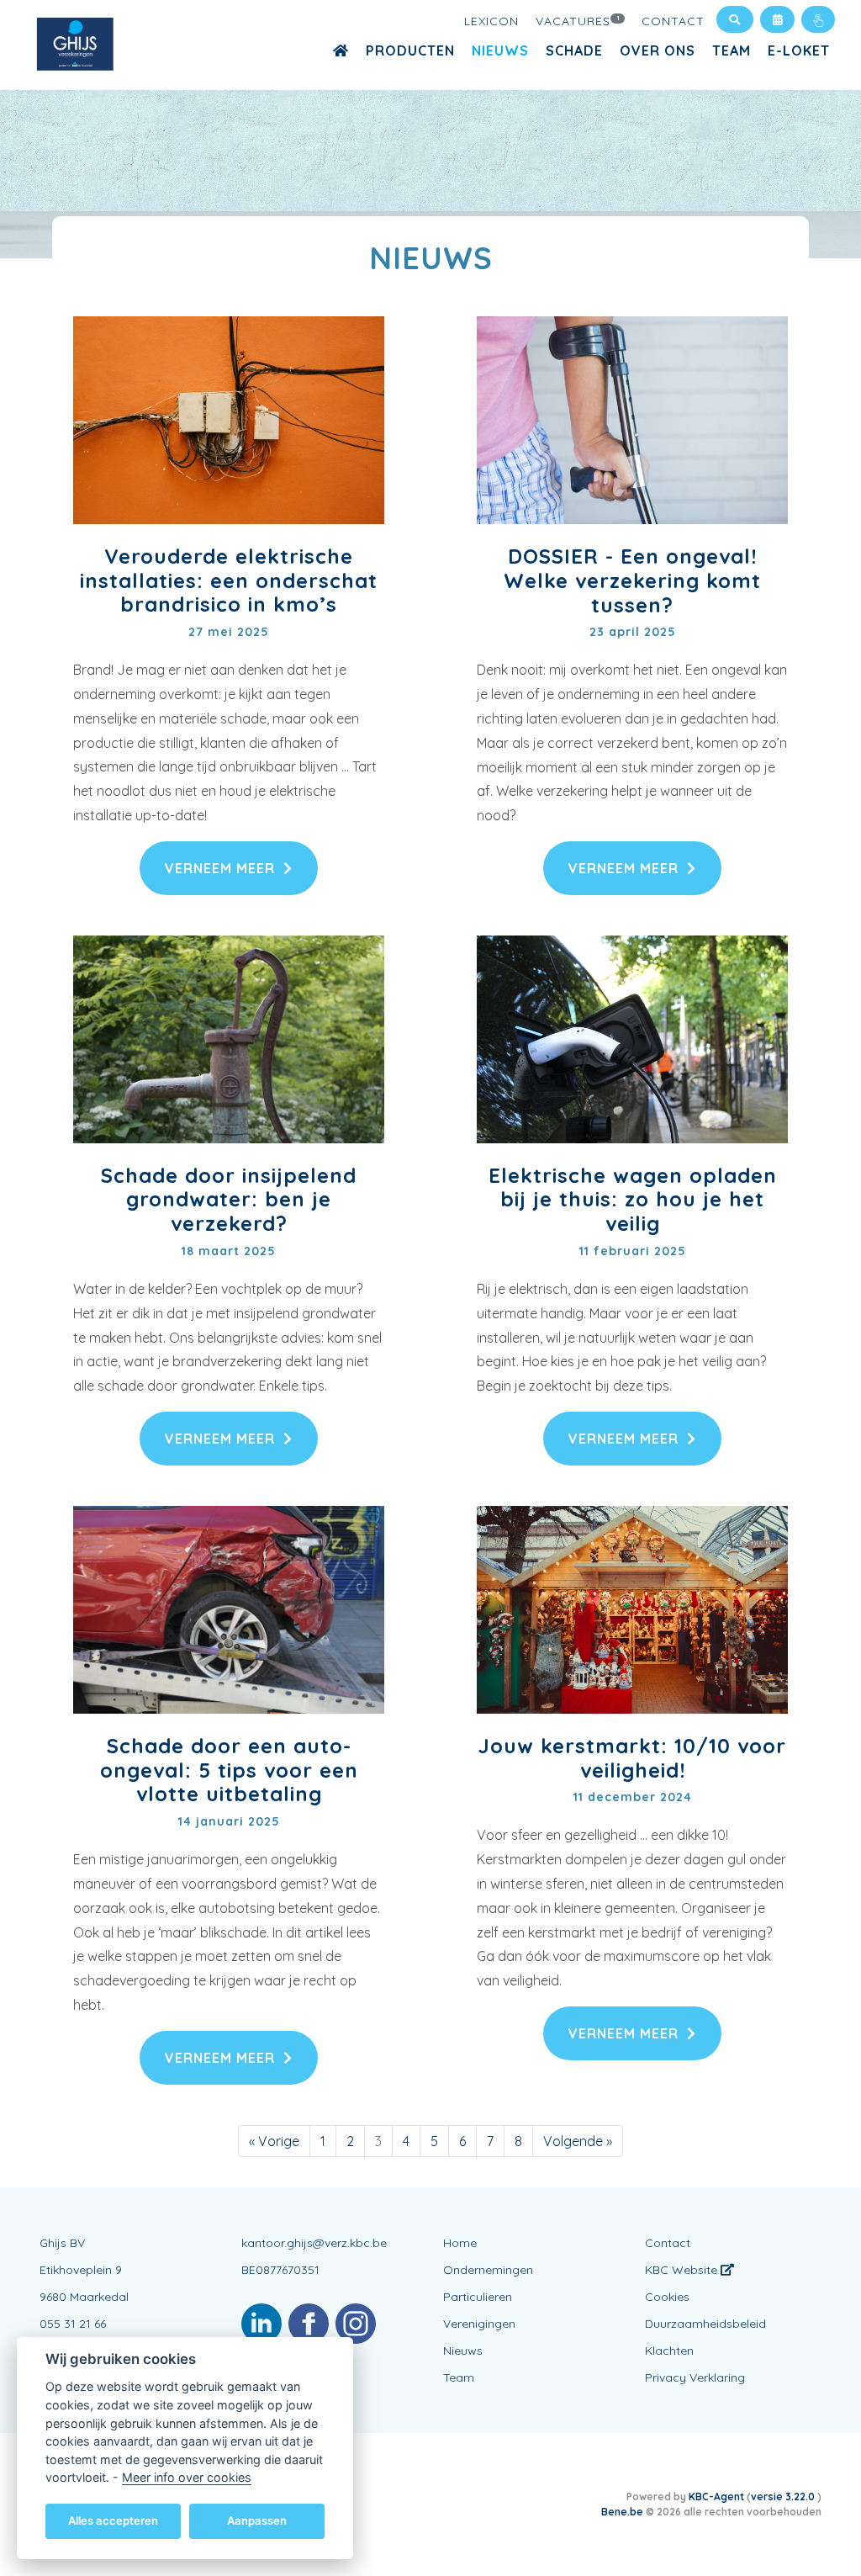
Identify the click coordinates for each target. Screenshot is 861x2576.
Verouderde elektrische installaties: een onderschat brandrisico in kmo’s (229, 580)
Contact (673, 21)
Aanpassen (257, 2520)
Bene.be (622, 2512)
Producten (410, 50)
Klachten (669, 2351)
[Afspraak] (777, 19)
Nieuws (500, 50)
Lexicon (491, 21)
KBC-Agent (716, 2496)
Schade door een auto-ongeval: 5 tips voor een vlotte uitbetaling (229, 1770)
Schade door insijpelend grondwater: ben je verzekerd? (229, 1200)
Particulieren (478, 2297)
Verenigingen (479, 2324)
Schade (574, 50)
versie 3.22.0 (784, 2496)
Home (460, 2243)
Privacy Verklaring (695, 2377)
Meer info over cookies (187, 2477)
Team (732, 50)
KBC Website (683, 2270)
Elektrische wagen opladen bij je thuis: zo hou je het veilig (633, 1200)
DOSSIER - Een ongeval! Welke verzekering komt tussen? (632, 580)
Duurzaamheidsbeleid (705, 2324)
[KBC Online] (818, 19)
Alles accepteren (113, 2520)
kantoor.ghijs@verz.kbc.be (314, 2243)
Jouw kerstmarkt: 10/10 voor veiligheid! (632, 1758)
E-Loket (799, 50)
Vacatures (578, 21)
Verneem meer (220, 868)
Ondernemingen (488, 2270)
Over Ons (658, 50)
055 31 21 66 (73, 2324)
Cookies (667, 2297)
